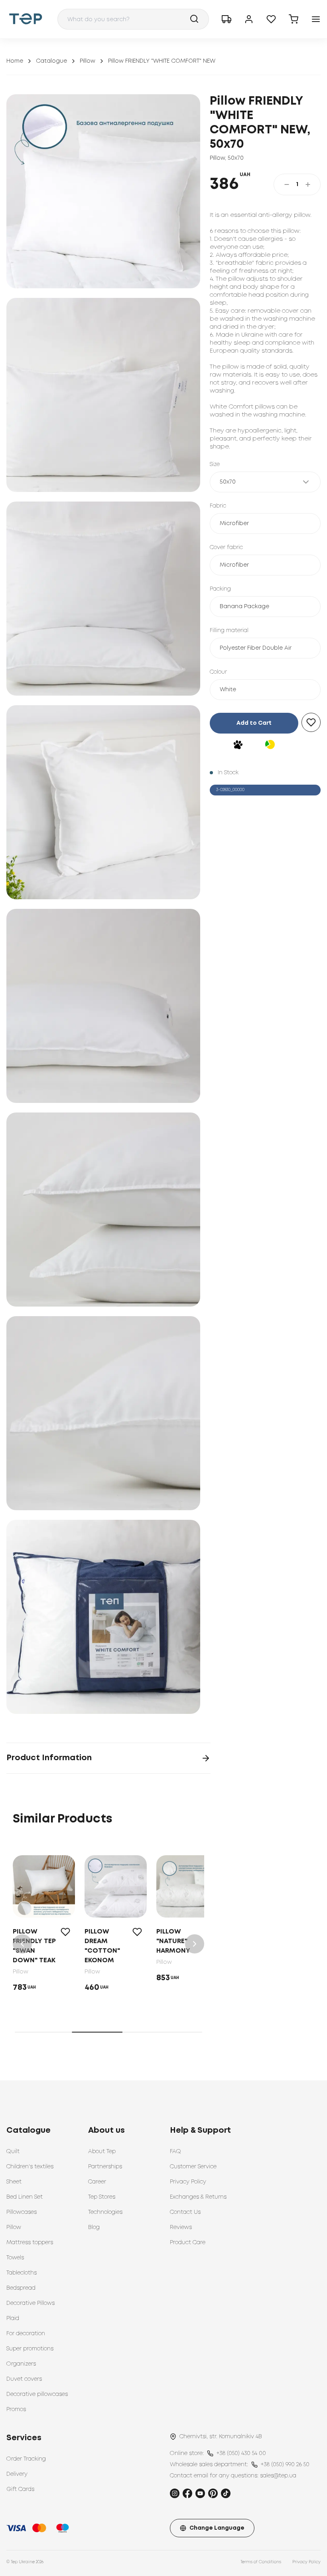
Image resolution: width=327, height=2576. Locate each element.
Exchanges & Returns (198, 2197)
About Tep (102, 2152)
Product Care (188, 2243)
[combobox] (133, 19)
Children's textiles (30, 2167)
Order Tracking (26, 2459)
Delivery (17, 2474)
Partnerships (105, 2167)
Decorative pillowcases (37, 2394)
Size (215, 464)
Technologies (105, 2212)
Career (97, 2182)
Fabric (218, 506)
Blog (94, 2227)
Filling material (229, 631)
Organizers (21, 2364)
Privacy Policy (188, 2182)
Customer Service (193, 2167)
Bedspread (21, 2288)
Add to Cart (254, 723)
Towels (15, 2258)
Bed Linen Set (25, 2197)
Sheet (14, 2182)
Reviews (181, 2227)
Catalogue (51, 61)
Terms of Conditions (261, 2562)
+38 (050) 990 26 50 (285, 2465)
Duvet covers (24, 2379)
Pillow (88, 61)
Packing (220, 589)
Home (15, 61)
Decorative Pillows (31, 2303)
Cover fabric (226, 547)
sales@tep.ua (278, 2476)
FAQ (175, 2152)
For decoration (26, 2334)
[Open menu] (316, 19)
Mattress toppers (30, 2243)
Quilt (13, 2152)
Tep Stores (102, 2197)
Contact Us (185, 2212)
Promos (16, 2409)
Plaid (13, 2318)
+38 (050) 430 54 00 (241, 2453)
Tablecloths (22, 2273)
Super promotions (30, 2349)
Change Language (217, 2528)
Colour (218, 672)
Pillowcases (22, 2212)
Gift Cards (20, 2489)
